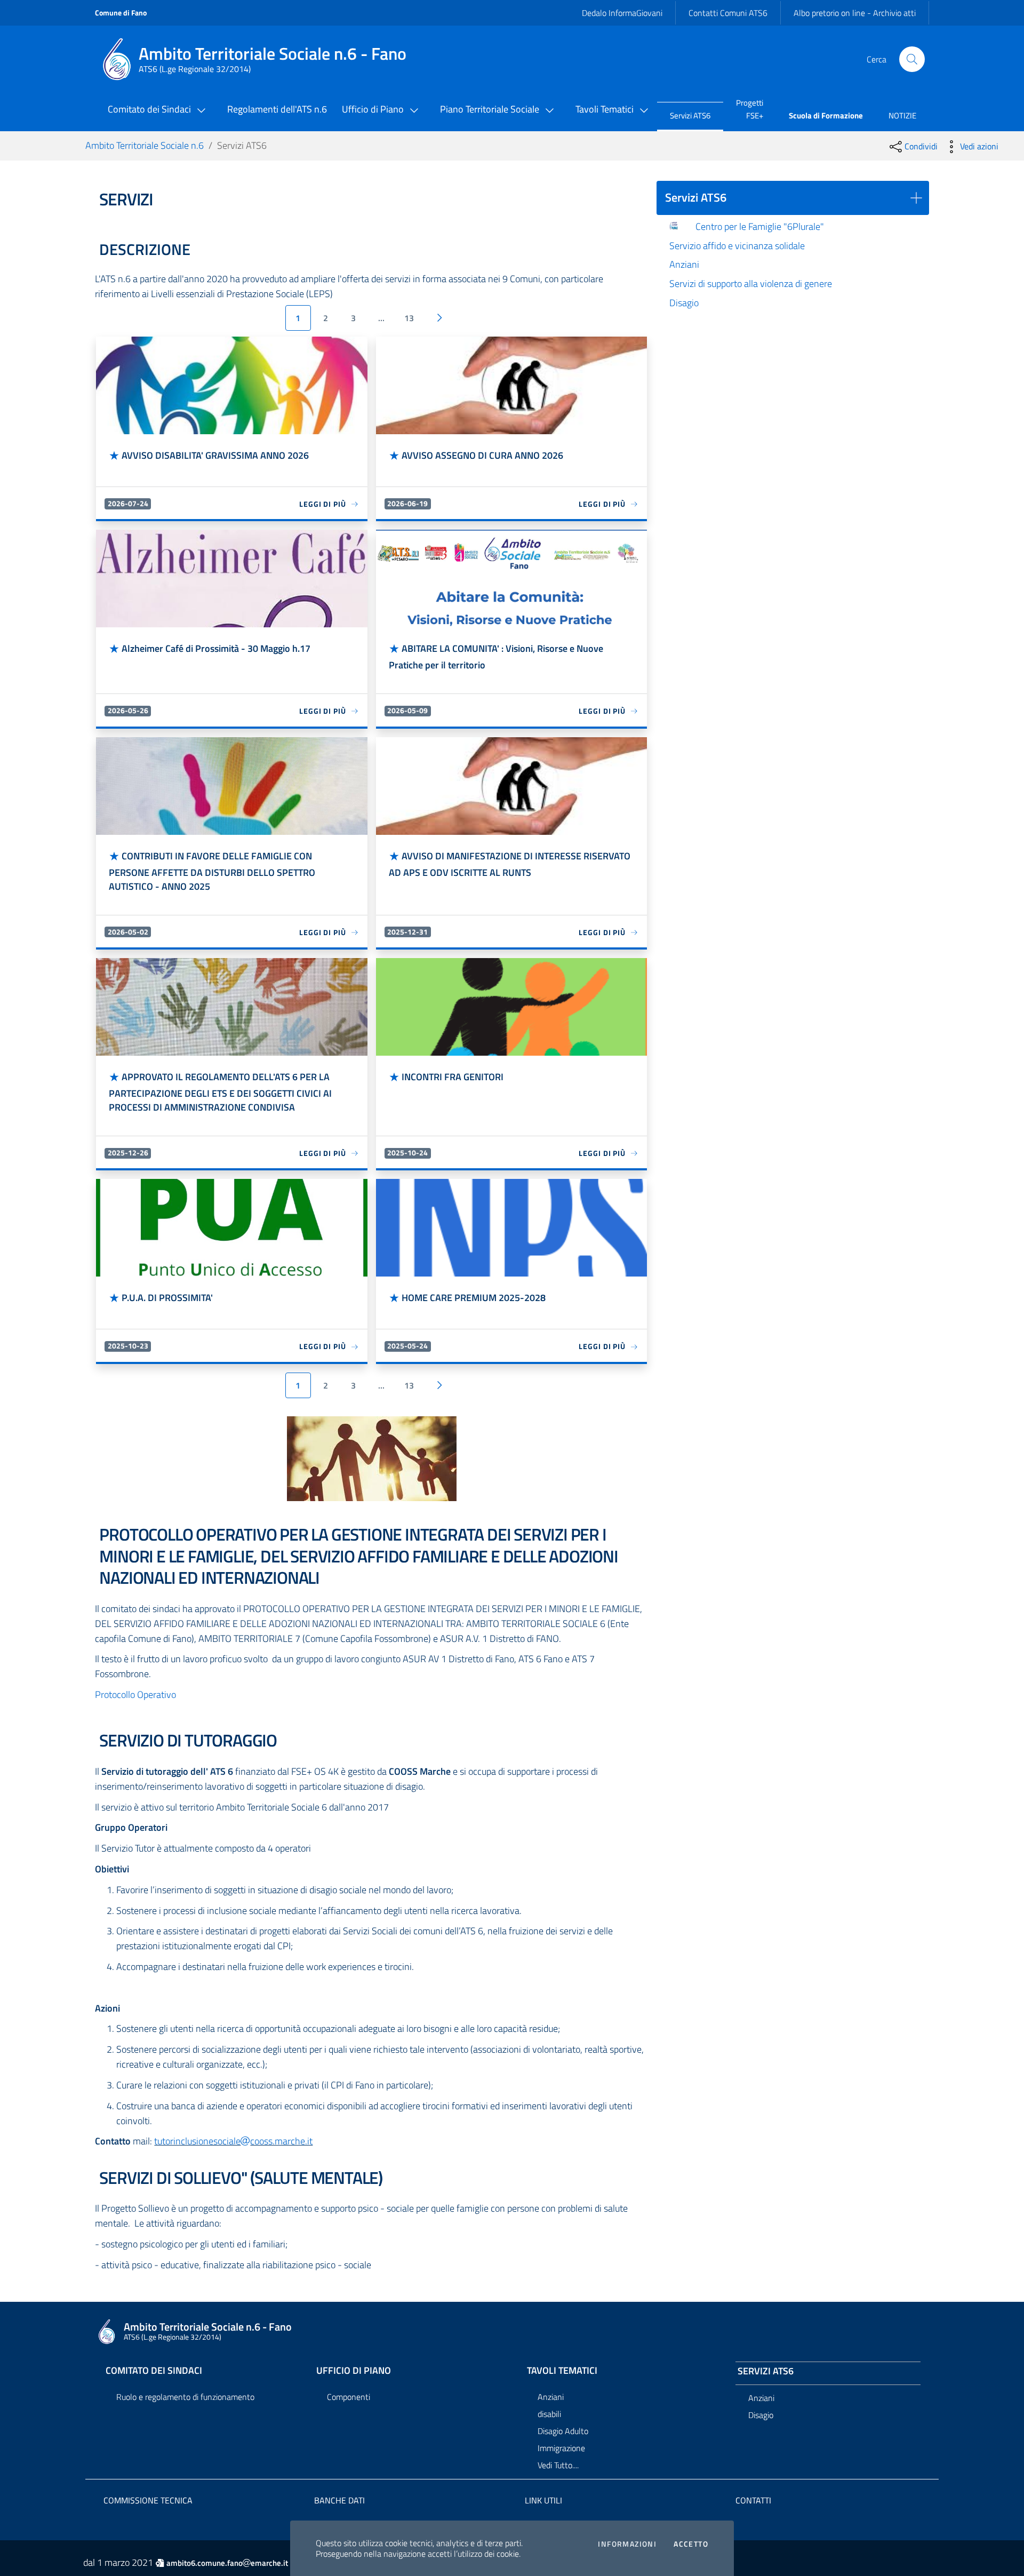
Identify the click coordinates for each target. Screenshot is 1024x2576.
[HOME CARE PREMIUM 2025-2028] (511, 1228)
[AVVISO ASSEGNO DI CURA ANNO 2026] (511, 385)
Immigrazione (561, 2448)
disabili (549, 2414)
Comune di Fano (121, 13)
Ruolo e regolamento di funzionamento (185, 2397)
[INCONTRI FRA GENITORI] (511, 1007)
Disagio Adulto (563, 2431)
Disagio (761, 2415)
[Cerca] (912, 59)
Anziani (551, 2397)
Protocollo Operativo (135, 1694)
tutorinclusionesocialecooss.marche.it (233, 2141)
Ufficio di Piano (354, 2370)
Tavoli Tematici (562, 2370)
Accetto (691, 2544)
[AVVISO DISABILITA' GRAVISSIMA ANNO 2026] (231, 385)
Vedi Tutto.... (558, 2465)
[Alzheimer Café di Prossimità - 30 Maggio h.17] (231, 579)
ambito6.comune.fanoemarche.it (227, 2563)
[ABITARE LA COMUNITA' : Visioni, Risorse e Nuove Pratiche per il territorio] (511, 579)
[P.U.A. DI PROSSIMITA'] (231, 1228)
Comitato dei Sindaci (154, 2370)
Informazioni (627, 2544)
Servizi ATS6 (766, 2371)
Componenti (349, 2397)
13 (409, 318)
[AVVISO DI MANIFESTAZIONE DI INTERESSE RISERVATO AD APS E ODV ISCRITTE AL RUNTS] (511, 786)
